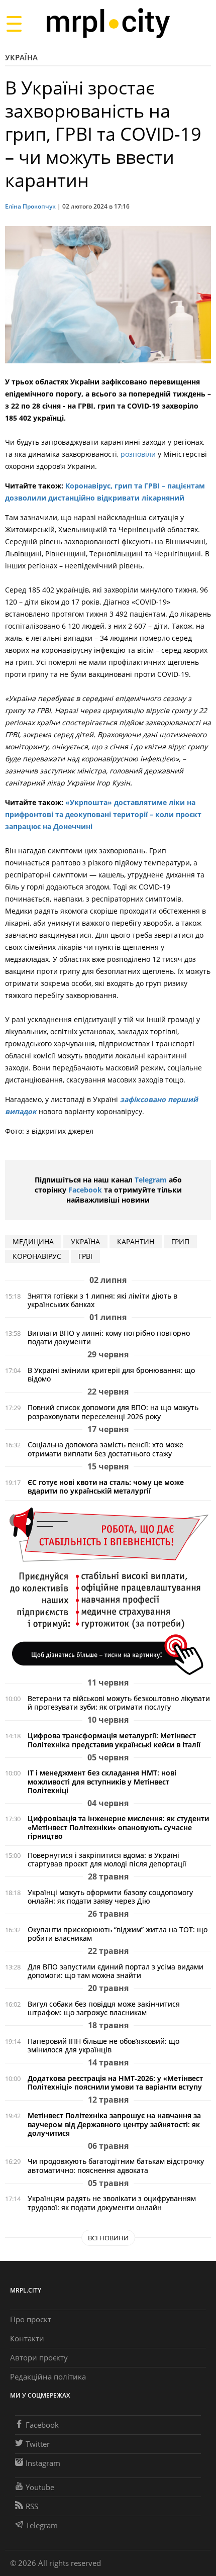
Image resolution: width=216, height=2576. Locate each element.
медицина (33, 1242)
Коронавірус (37, 1256)
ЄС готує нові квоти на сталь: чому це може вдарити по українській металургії (106, 1487)
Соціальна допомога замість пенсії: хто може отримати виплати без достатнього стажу (105, 1449)
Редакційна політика (48, 2376)
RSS (32, 2506)
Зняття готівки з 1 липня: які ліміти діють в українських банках (102, 1300)
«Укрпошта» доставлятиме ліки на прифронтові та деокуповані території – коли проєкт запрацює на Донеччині (103, 814)
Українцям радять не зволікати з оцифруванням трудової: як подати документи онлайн (112, 2203)
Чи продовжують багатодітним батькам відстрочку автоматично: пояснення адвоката (116, 2165)
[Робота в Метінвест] (108, 1591)
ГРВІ (85, 1256)
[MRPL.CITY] (108, 23)
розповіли (138, 454)
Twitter (38, 2444)
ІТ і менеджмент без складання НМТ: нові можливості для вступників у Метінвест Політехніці (102, 1781)
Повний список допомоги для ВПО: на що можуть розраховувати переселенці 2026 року (113, 1412)
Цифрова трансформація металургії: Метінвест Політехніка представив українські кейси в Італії (114, 1740)
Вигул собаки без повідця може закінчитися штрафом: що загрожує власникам (104, 2008)
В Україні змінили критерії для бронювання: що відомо (111, 1374)
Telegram (151, 1180)
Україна (21, 57)
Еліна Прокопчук (30, 206)
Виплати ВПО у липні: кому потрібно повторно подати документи (109, 1337)
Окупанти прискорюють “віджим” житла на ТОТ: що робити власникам (118, 1934)
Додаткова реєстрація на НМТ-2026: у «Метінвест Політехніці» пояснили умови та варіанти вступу (115, 2083)
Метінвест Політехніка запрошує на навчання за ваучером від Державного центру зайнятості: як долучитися (114, 2124)
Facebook (85, 1190)
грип (180, 1242)
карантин (136, 1242)
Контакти (27, 2338)
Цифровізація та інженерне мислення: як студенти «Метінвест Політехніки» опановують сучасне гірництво (118, 1827)
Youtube (40, 2487)
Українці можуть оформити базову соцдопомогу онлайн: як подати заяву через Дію (110, 1897)
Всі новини (108, 2238)
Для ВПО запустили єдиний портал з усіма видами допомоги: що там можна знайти (116, 1971)
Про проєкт (31, 2319)
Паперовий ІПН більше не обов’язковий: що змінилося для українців (103, 2045)
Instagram (43, 2463)
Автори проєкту (39, 2357)
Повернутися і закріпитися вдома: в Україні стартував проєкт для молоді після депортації (107, 1859)
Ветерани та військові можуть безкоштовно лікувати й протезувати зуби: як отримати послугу (119, 1703)
